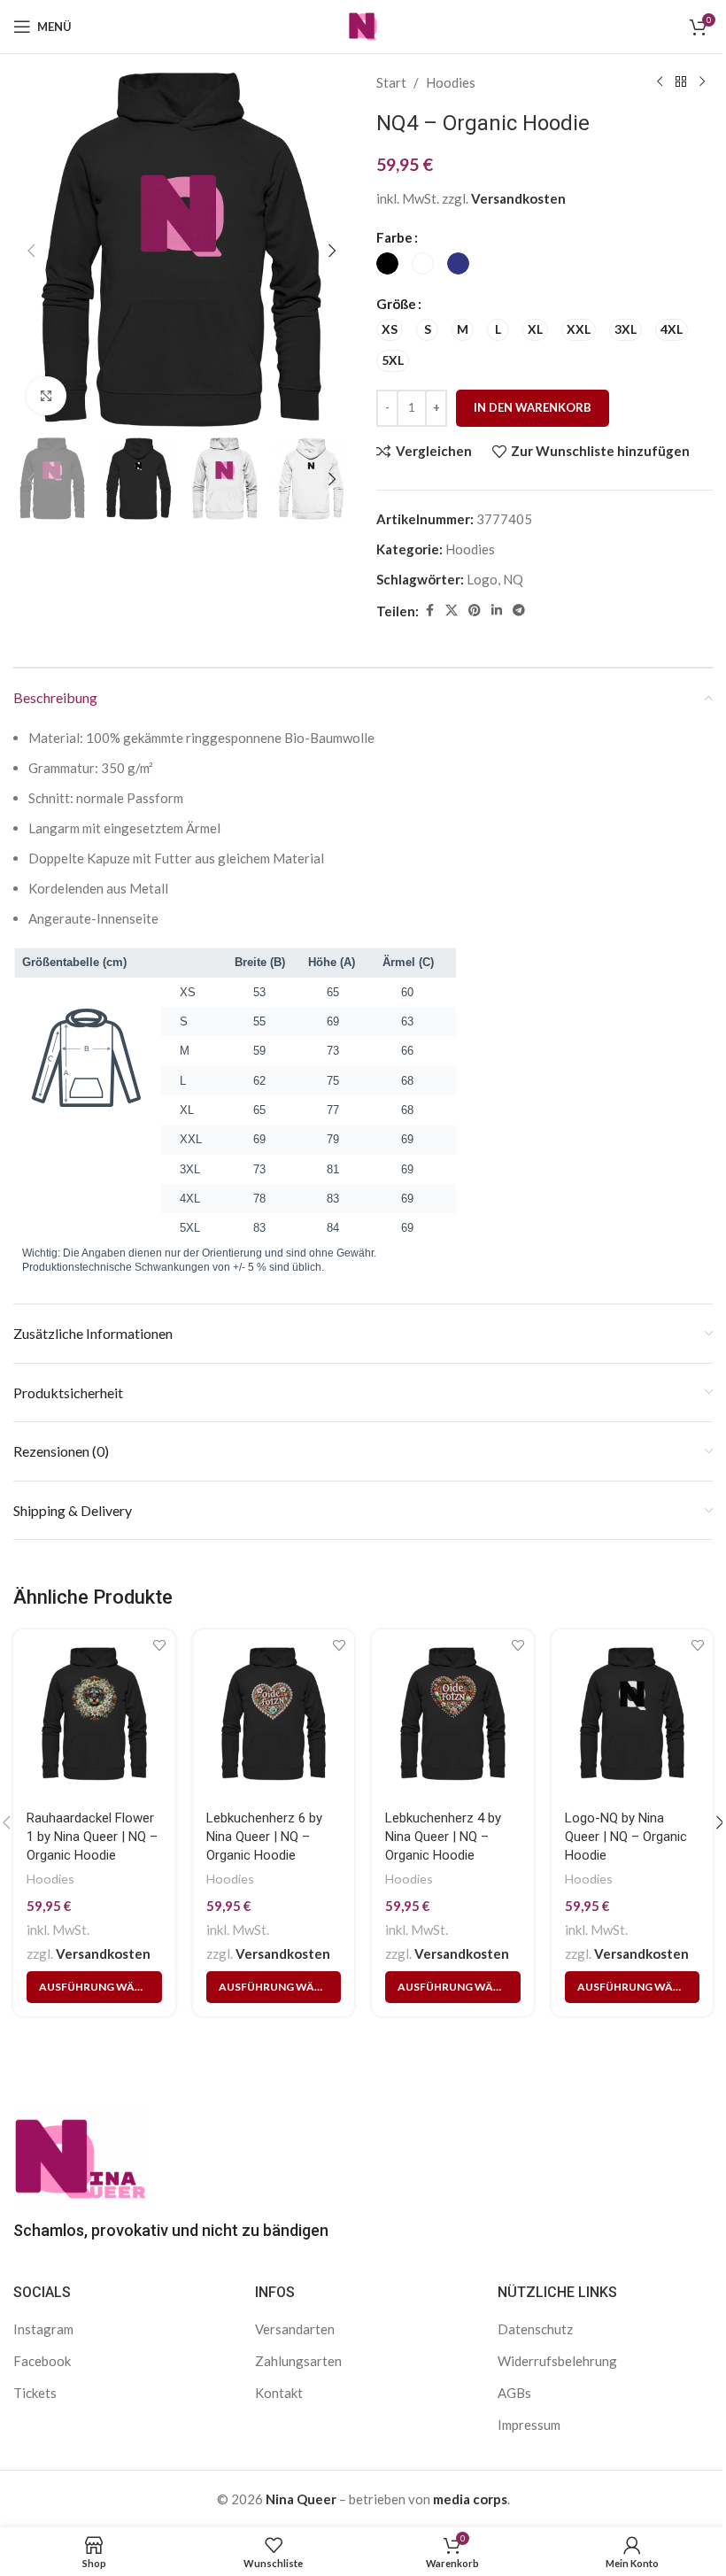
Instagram (43, 2329)
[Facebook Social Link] (429, 611)
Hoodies (451, 82)
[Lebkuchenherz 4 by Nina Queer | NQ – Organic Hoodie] (453, 1714)
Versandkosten (518, 198)
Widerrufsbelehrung (557, 2361)
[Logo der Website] (363, 25)
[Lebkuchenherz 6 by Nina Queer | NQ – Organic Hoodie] (274, 1714)
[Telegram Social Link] (519, 611)
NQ (513, 579)
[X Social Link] (452, 611)
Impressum (529, 2425)
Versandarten (295, 2329)
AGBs (514, 2393)
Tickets (35, 2393)
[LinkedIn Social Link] (497, 611)
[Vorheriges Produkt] (660, 82)
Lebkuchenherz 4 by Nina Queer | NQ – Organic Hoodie (443, 1837)
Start (391, 82)
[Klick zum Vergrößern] (46, 396)
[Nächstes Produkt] (702, 82)
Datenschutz (535, 2329)
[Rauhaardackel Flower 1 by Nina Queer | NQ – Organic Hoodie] (94, 1714)
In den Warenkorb (533, 407)
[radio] (387, 263)
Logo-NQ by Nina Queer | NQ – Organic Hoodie (626, 1837)
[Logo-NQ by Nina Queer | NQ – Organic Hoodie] (633, 1714)
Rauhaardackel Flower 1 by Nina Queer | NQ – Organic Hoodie (92, 1837)
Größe (396, 304)
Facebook (42, 2361)
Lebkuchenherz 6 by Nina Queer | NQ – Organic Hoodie (264, 1837)
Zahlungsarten (298, 2361)
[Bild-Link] (80, 2153)
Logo (482, 579)
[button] (31, 251)
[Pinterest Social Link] (475, 611)
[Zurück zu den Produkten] (681, 82)
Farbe (394, 237)
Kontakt (279, 2393)
